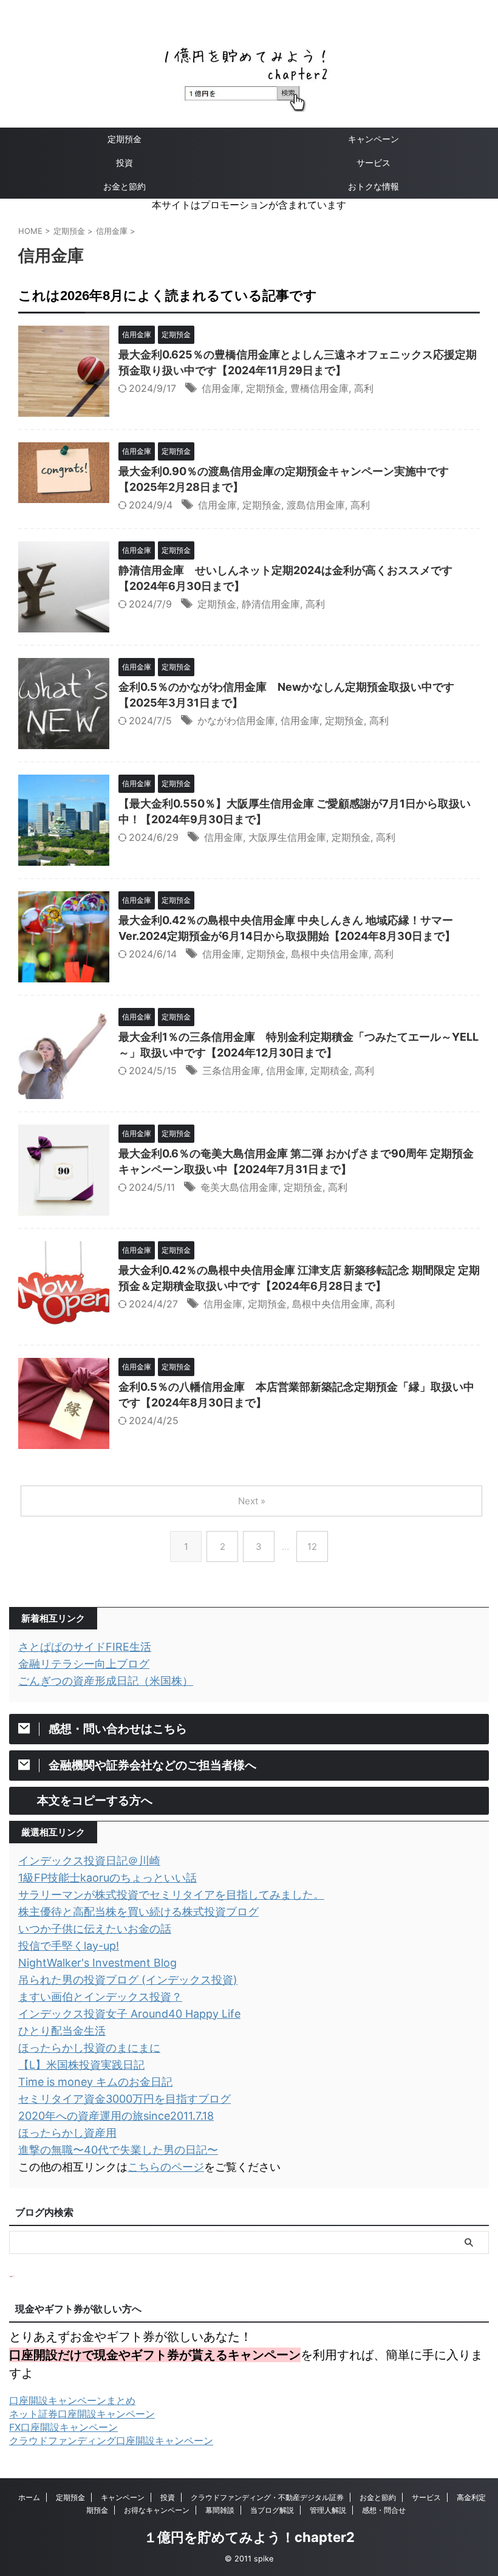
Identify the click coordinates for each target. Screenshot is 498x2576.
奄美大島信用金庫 (239, 1187)
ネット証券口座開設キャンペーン (82, 2414)
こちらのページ (166, 2167)
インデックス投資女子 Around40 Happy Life (129, 2014)
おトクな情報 (373, 186)
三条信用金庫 (231, 1070)
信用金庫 (221, 388)
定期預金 (124, 139)
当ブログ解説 (272, 2510)
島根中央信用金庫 (330, 954)
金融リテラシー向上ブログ (84, 1664)
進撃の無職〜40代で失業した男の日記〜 (118, 2150)
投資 (124, 163)
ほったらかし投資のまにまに (89, 2048)
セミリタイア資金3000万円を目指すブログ (124, 2099)
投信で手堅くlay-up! (69, 1946)
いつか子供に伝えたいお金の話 (95, 1929)
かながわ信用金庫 (236, 721)
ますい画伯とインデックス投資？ (100, 1997)
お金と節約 (124, 186)
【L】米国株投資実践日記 (81, 2065)
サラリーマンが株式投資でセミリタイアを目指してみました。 (171, 1895)
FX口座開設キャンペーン (63, 2427)
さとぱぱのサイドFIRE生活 (85, 1647)
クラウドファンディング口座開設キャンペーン (111, 2441)
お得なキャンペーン (157, 2510)
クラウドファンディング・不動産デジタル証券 (267, 2497)
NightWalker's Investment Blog (97, 1963)
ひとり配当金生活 (62, 2031)
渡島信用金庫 (316, 505)
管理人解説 (328, 2510)
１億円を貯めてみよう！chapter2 (249, 2537)
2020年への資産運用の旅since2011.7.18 (116, 2116)
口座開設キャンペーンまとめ (72, 2400)
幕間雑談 (220, 2510)
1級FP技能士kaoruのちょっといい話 (107, 1878)
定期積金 (330, 1070)
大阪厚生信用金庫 (287, 837)
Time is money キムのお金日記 (95, 2082)
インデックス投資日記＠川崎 (89, 1861)
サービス (373, 163)
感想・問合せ (384, 2510)
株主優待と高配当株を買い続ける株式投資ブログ (138, 1912)
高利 (364, 388)
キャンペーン (373, 139)
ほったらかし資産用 (67, 2133)
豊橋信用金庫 (319, 388)
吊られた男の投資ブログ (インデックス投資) (128, 1980)
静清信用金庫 (271, 604)
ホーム (29, 2497)
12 (312, 1547)
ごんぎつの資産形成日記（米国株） (106, 1681)
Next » (252, 1501)
